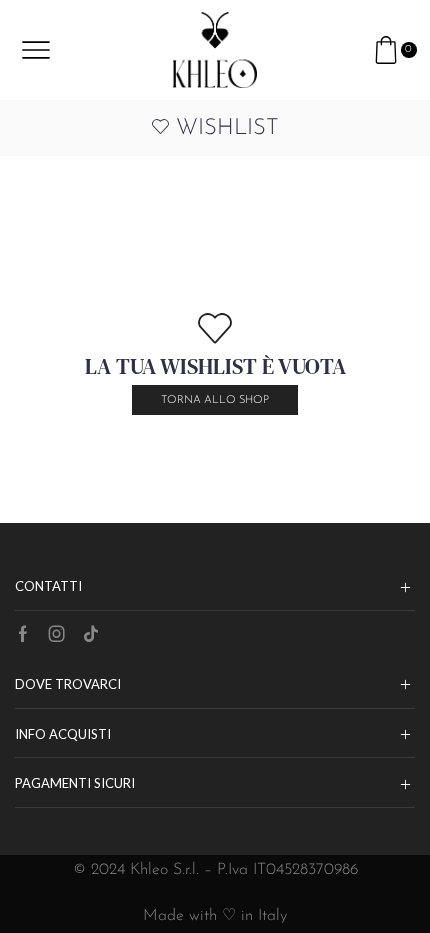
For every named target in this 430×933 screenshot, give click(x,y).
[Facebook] (23, 634)
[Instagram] (57, 634)
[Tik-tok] (91, 634)
